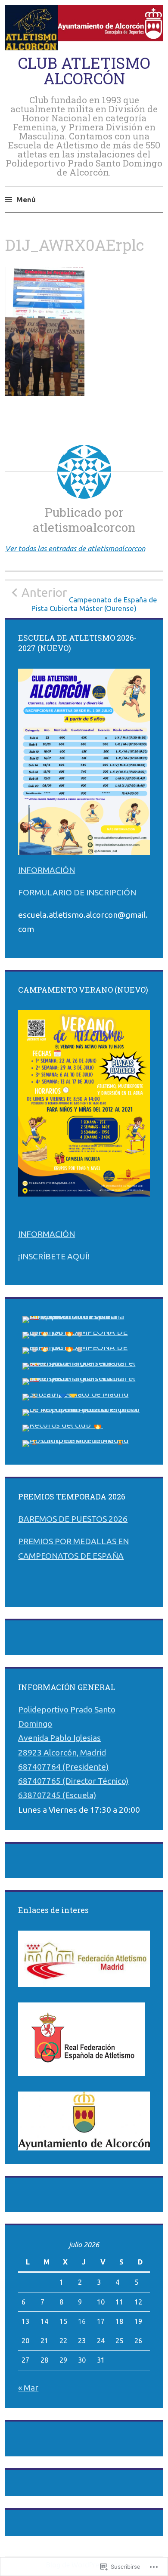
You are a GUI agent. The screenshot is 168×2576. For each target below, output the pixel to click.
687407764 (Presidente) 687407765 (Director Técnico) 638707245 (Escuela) (73, 1781)
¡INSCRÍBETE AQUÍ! (54, 1256)
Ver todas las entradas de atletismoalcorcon (75, 548)
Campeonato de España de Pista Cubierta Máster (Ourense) (89, 599)
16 (82, 2321)
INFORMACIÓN (47, 870)
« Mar (28, 2388)
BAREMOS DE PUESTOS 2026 (73, 1519)
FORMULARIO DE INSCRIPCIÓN (77, 892)
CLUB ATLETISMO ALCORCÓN (84, 71)
